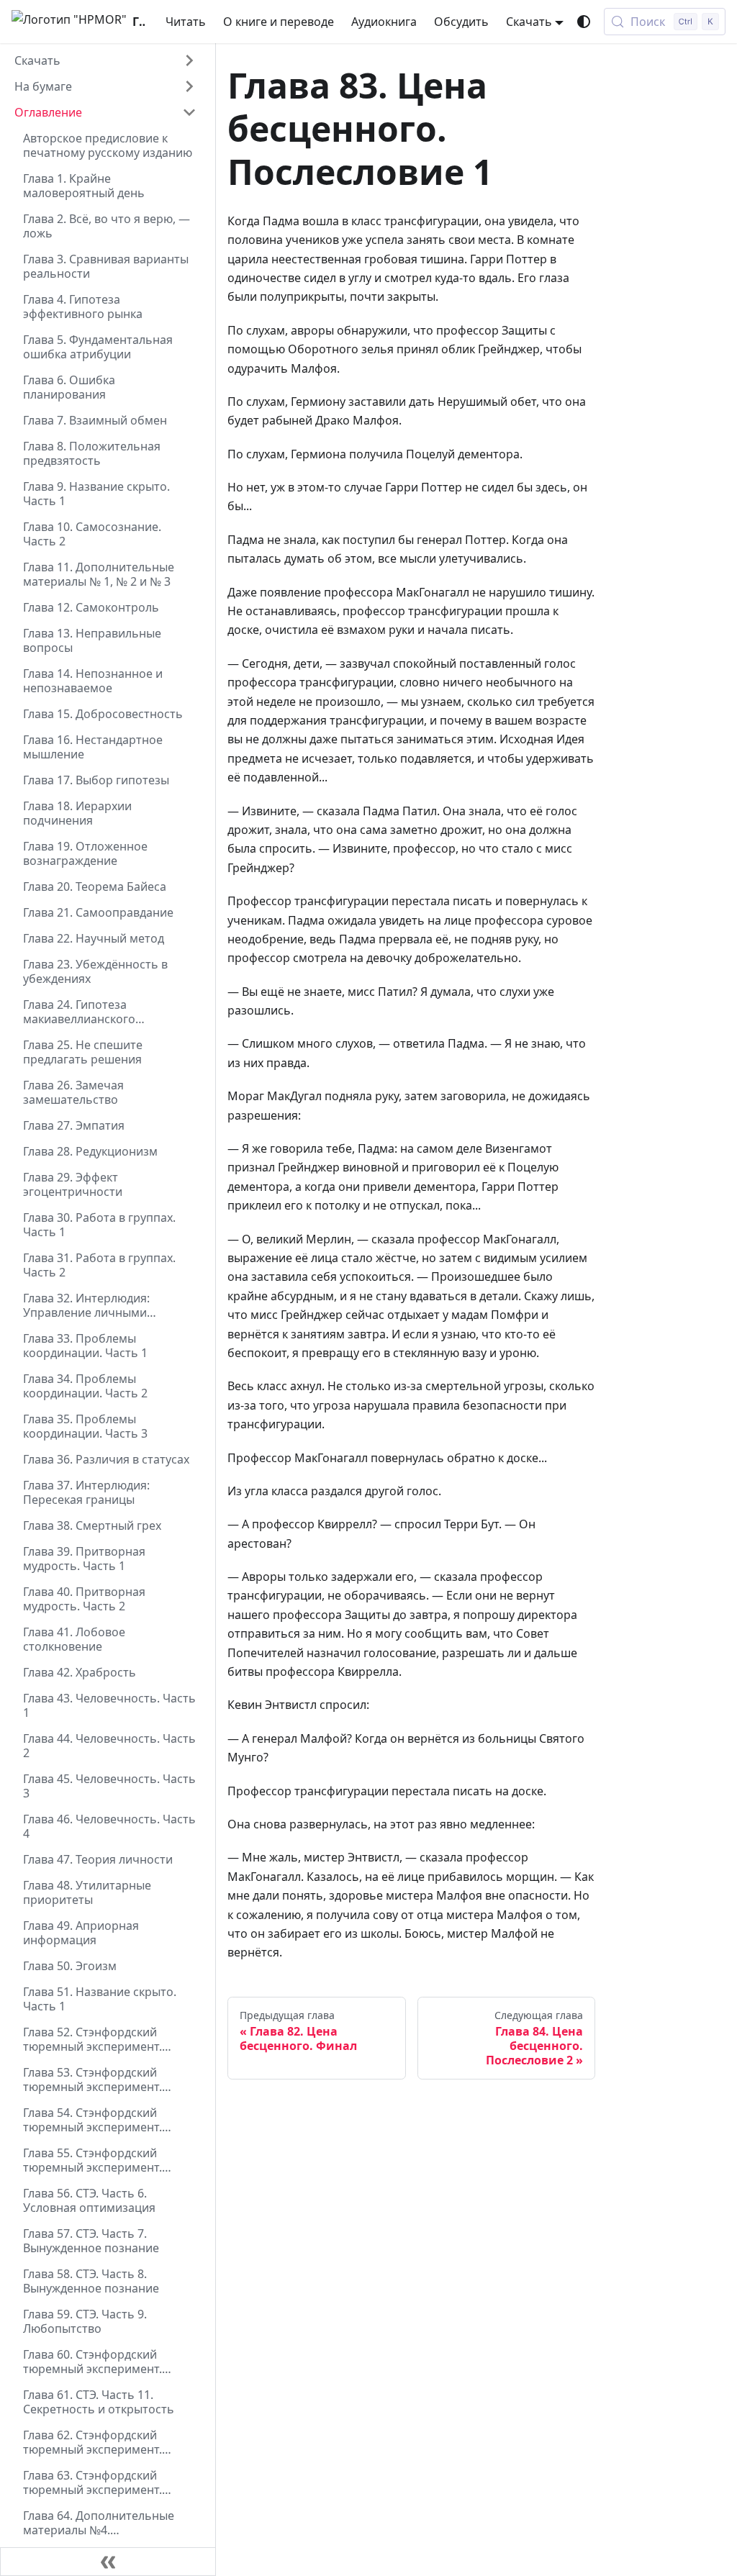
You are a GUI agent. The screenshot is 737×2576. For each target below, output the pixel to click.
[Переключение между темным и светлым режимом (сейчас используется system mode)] (584, 22)
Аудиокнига (384, 22)
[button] (105, 60)
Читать (186, 22)
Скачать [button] (529, 22)
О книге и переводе (279, 22)
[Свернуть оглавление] (108, 2562)
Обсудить (461, 22)
